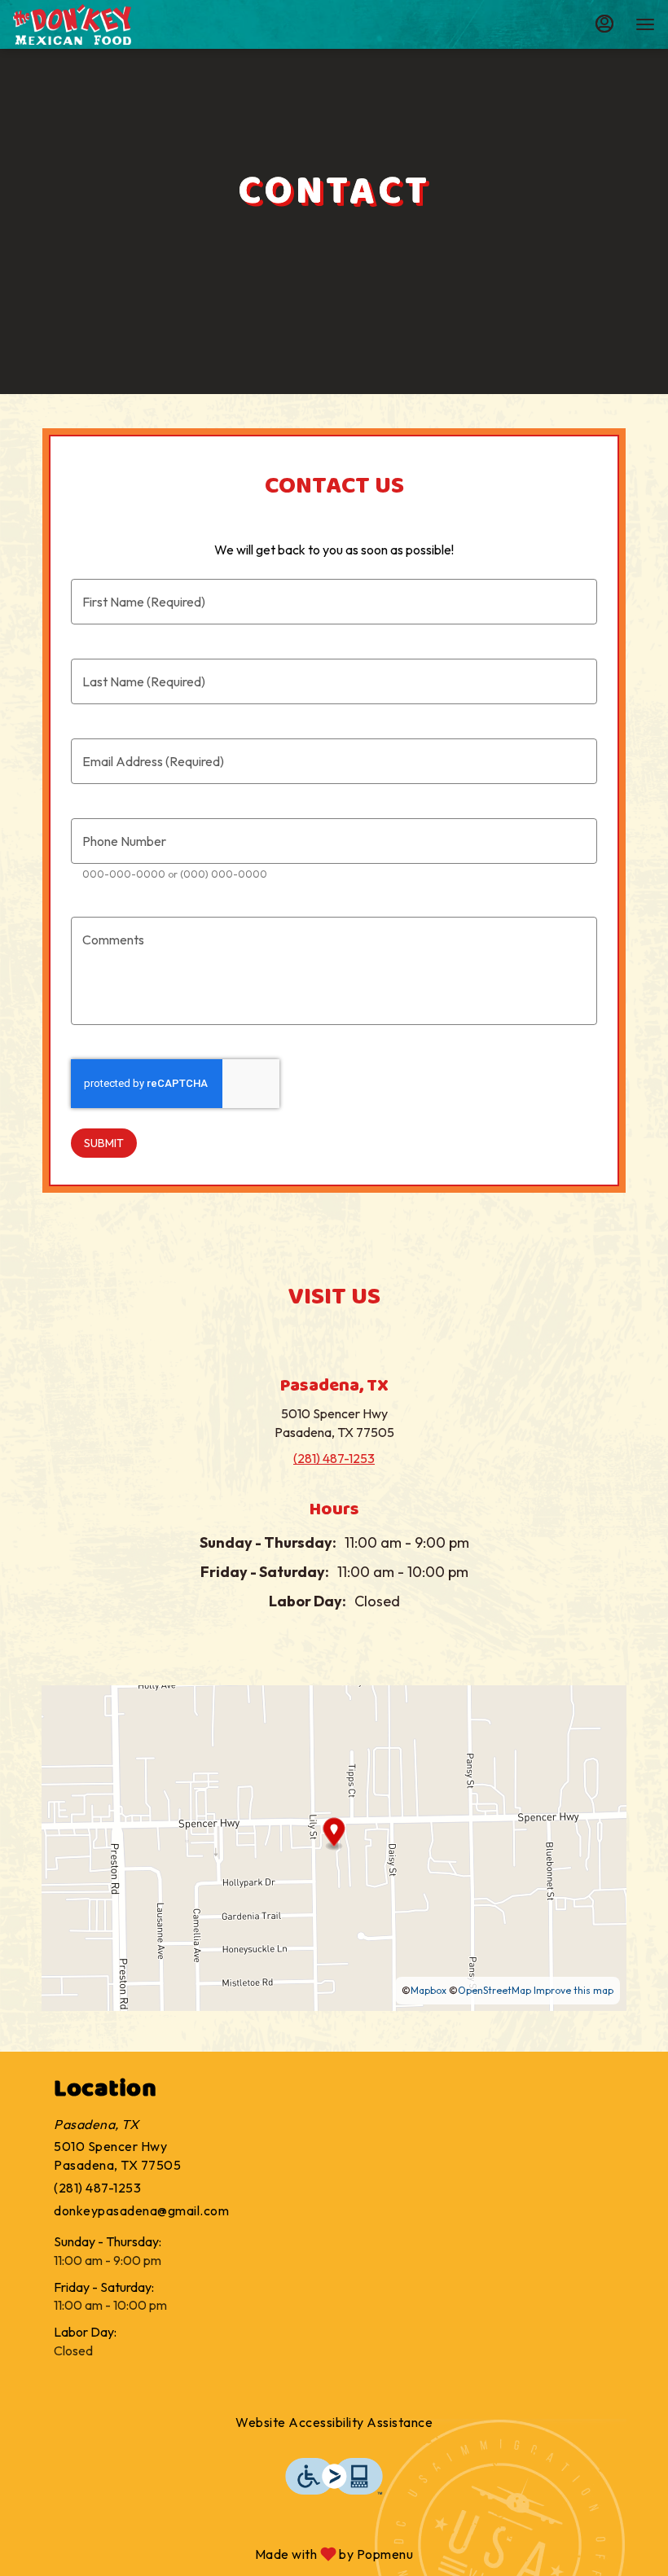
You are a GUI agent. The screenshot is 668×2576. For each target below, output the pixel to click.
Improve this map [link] (574, 1990)
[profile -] (604, 24)
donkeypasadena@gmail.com (141, 2210)
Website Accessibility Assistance (334, 2422)
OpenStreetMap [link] (494, 1990)
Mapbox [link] (428, 1990)
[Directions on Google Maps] (334, 1846)
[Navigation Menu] (645, 24)
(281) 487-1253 (97, 2188)
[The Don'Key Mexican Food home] (86, 24)
